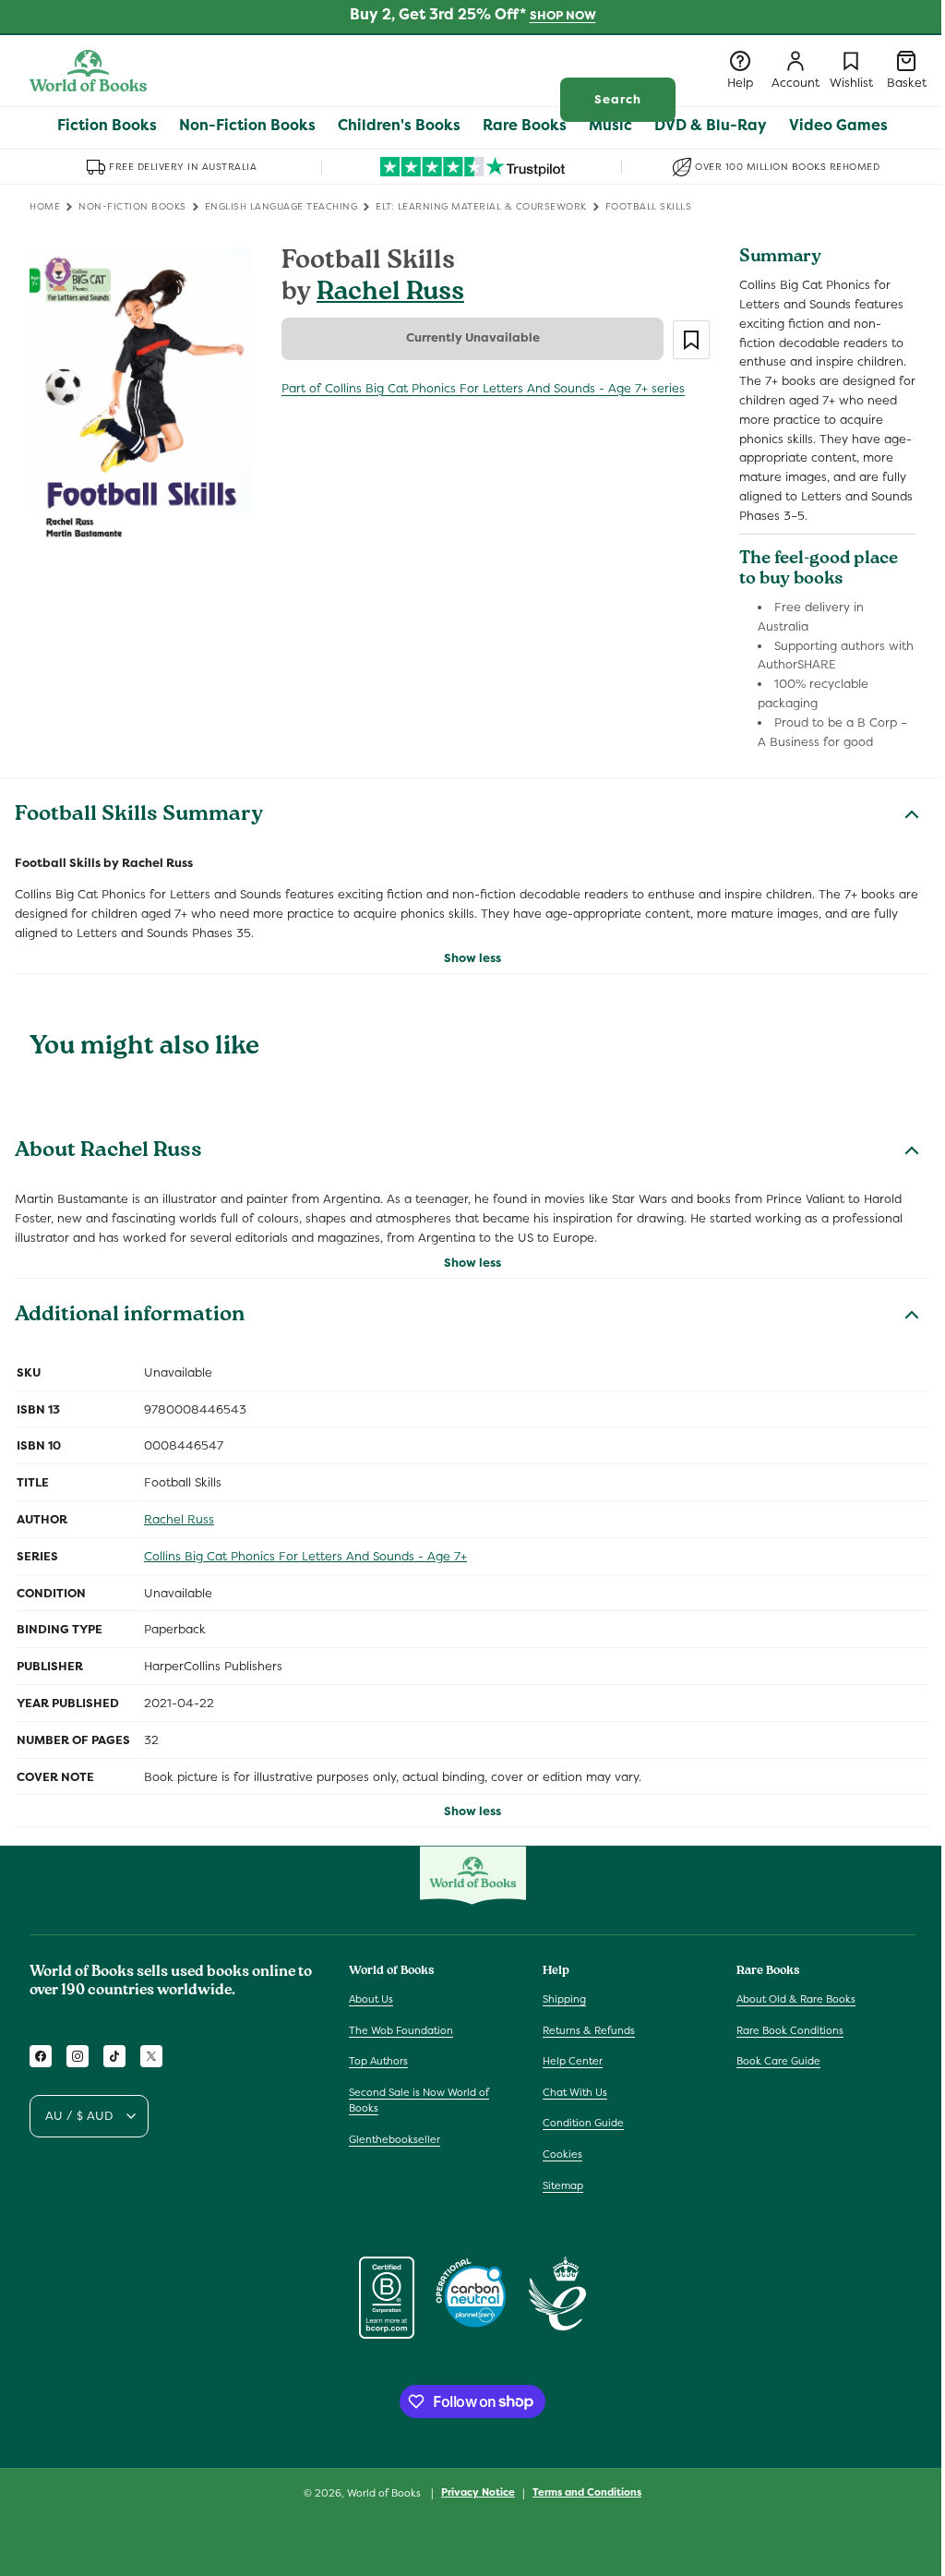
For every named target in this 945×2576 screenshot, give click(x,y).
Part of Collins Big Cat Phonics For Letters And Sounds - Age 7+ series (483, 388)
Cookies (562, 2154)
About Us (371, 1999)
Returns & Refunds (589, 2030)
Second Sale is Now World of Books (419, 2101)
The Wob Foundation (401, 2030)
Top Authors (378, 2061)
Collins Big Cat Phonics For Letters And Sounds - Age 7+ (305, 1556)
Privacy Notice (478, 2492)
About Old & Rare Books (796, 1999)
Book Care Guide (778, 2061)
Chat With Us (575, 2092)
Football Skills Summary (139, 816)
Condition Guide (583, 2123)
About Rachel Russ (108, 1152)
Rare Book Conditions (790, 2030)
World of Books (385, 2493)
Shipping (564, 1999)
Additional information (130, 1317)
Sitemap (563, 2185)
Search (618, 99)
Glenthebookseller (395, 2139)
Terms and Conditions (587, 2492)
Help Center (573, 2061)
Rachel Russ (390, 294)
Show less (472, 958)
